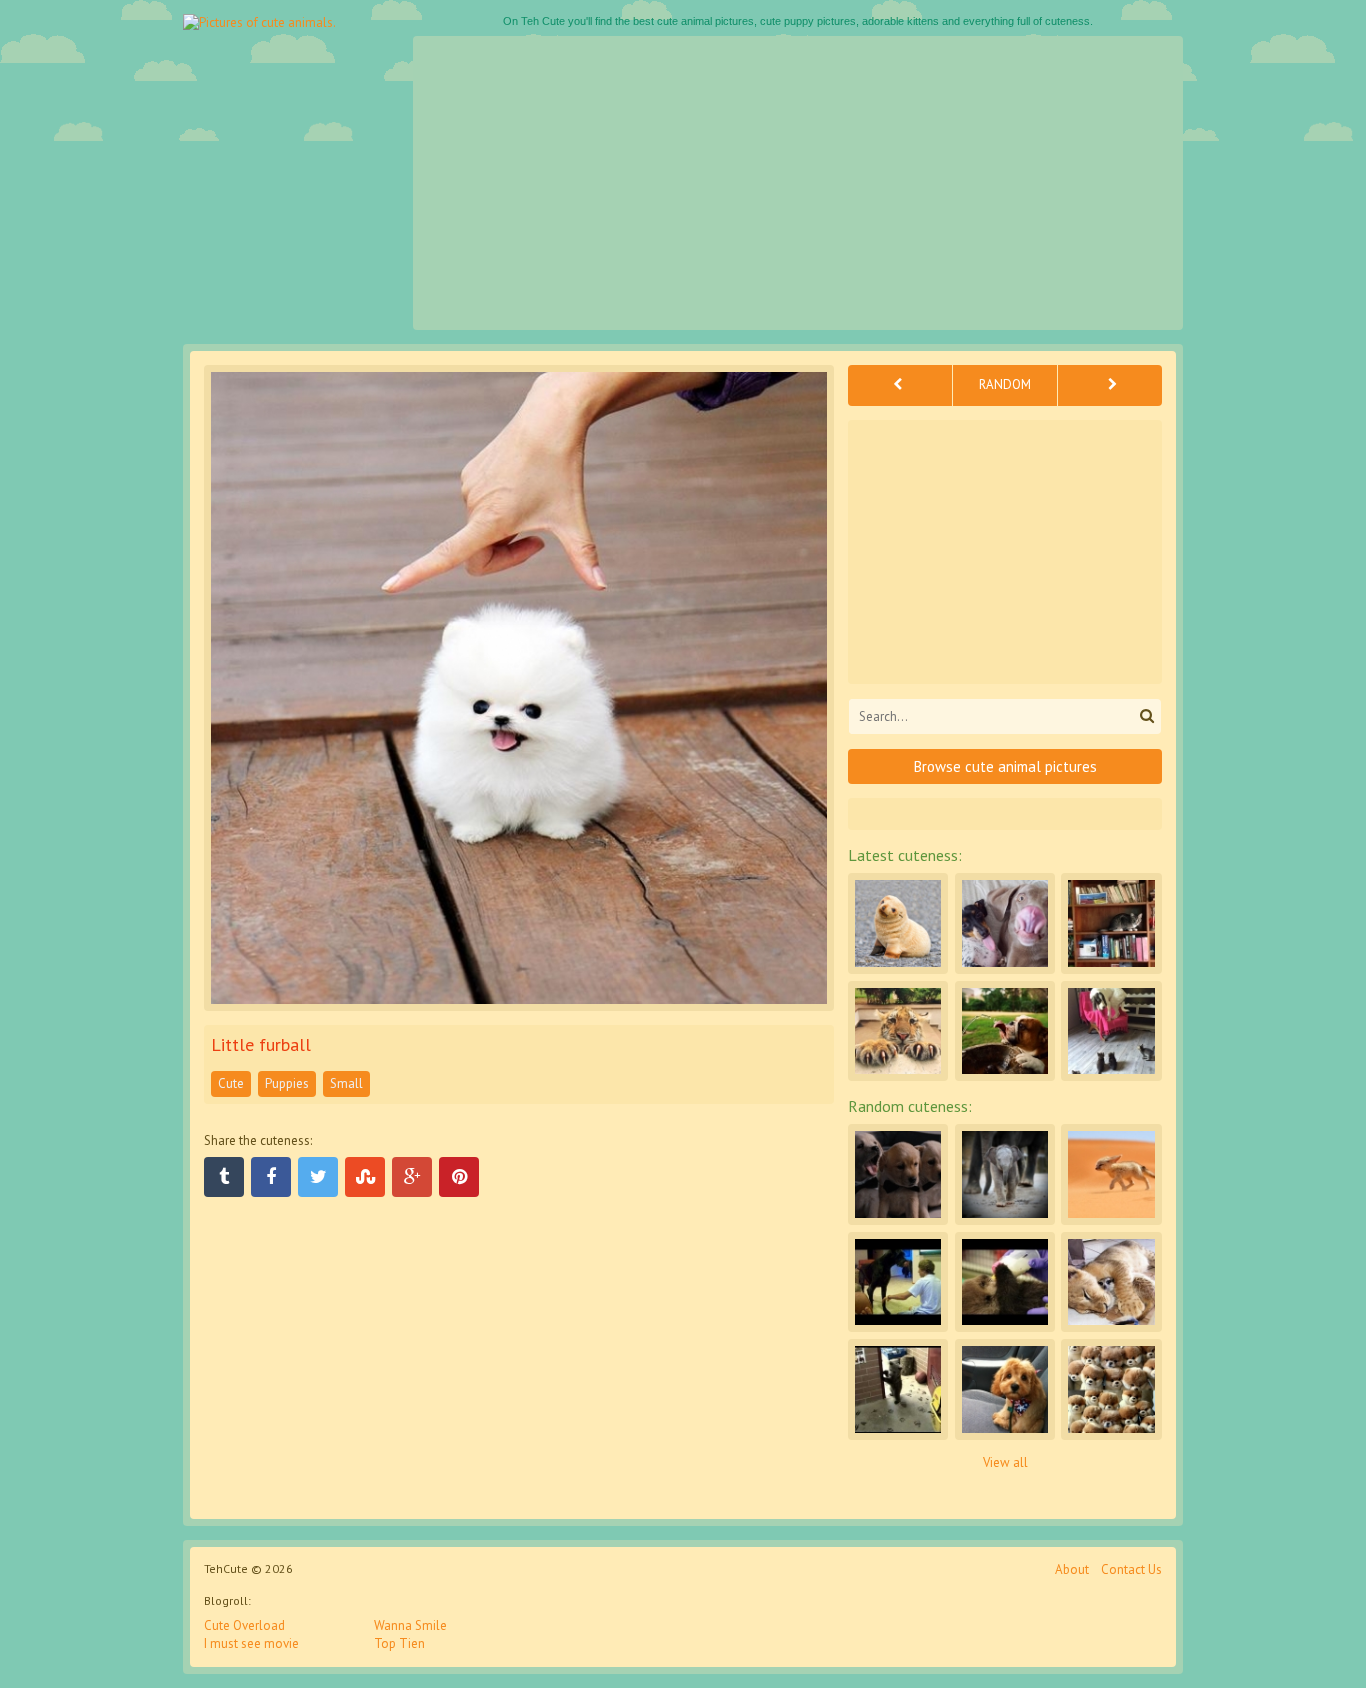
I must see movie (251, 1643)
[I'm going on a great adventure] (1111, 1174)
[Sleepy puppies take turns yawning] (898, 1174)
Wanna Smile (410, 1625)
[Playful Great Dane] (898, 1282)
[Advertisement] (798, 183)
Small (346, 1083)
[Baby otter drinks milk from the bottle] (1005, 1282)
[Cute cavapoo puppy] (1005, 1389)
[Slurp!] (1005, 1031)
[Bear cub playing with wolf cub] (898, 1389)
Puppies (287, 1083)
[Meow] (898, 1031)
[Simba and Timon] (1111, 1282)
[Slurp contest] (1005, 923)
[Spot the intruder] (1111, 1389)
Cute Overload (244, 1625)
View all (1005, 1462)
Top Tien (399, 1643)
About (1072, 1569)
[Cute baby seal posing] (898, 923)
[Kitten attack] (1111, 1031)
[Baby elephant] (1005, 1174)
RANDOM (1005, 384)
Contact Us (1131, 1569)
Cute (231, 1083)
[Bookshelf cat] (1111, 923)
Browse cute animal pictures (1005, 766)
